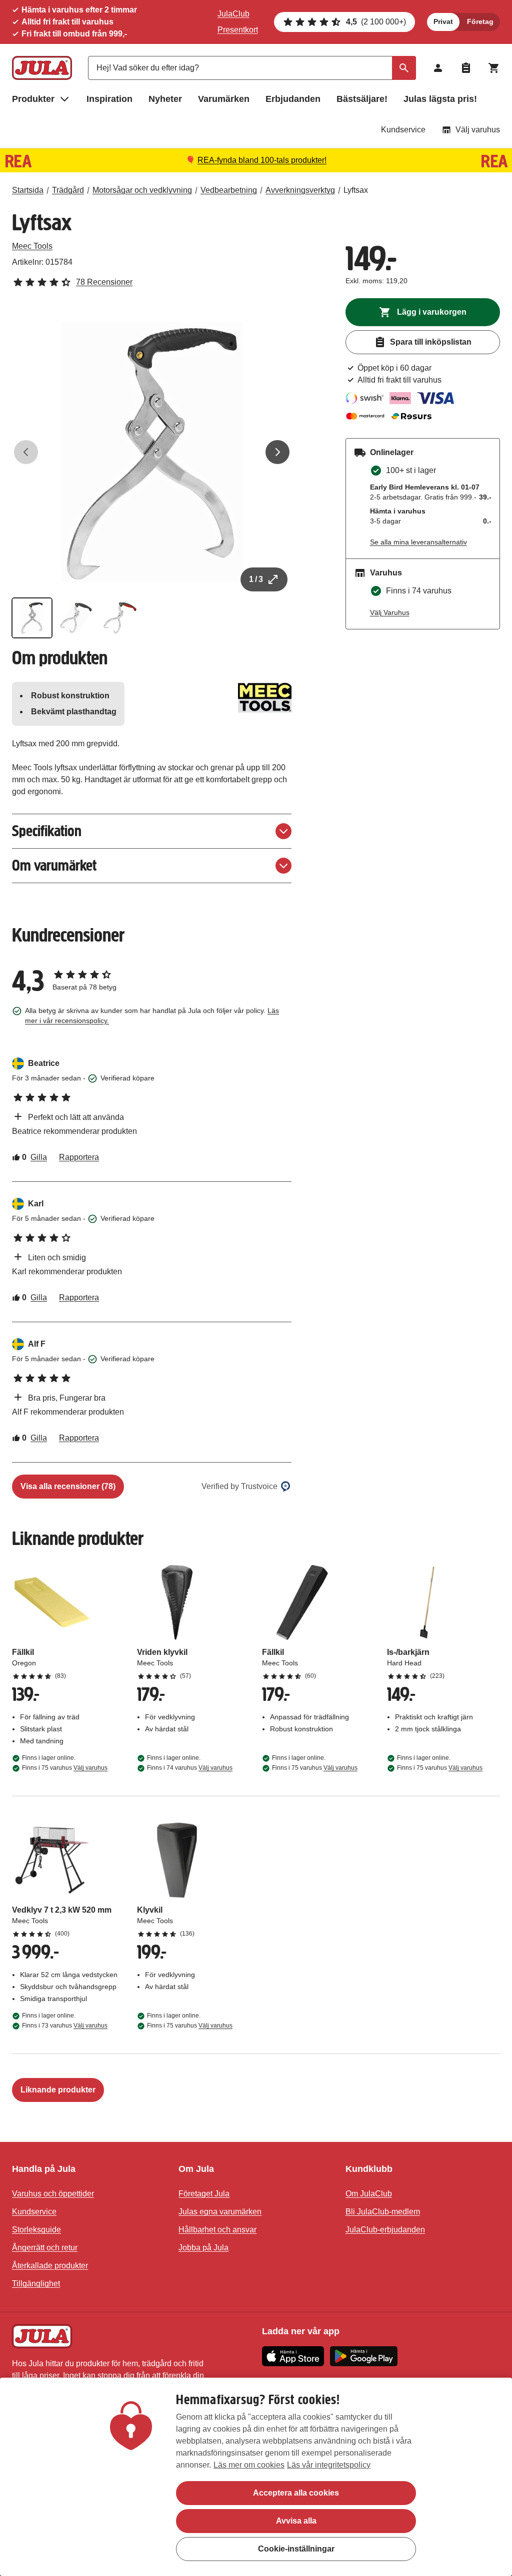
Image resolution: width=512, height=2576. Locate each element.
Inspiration (109, 99)
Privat (443, 21)
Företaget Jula (204, 2194)
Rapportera (79, 1157)
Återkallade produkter (50, 2266)
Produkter (33, 99)
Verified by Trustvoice (239, 1486)
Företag (480, 21)
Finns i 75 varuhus (65, 1768)
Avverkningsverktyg (300, 190)
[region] (256, 2477)
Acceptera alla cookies (296, 2493)
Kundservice (403, 130)
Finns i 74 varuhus (190, 1768)
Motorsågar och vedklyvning (142, 190)
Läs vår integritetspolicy (329, 2465)
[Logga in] (438, 68)
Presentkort (238, 30)
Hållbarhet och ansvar (217, 2230)
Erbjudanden (293, 99)
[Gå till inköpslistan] (466, 68)
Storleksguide (36, 2230)
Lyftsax (356, 190)
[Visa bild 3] (120, 618)
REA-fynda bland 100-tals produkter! (262, 160)
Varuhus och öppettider (53, 2194)
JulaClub (233, 14)
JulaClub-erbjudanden (385, 2230)
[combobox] (252, 68)
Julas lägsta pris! (440, 99)
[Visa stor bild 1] (152, 452)
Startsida (28, 190)
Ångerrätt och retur (45, 2248)
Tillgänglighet (36, 2284)
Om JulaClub (369, 2194)
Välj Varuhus (390, 612)
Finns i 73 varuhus (65, 2026)
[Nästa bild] (277, 452)
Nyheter (165, 99)
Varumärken (224, 99)
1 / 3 (256, 579)
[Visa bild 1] (32, 618)
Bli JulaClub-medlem (383, 2212)
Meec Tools (32, 246)
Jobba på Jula (203, 2248)
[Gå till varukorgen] (494, 68)
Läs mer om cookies (249, 2465)
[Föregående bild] (26, 452)
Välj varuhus (478, 130)
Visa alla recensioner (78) (68, 1486)
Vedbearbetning (229, 190)
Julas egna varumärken (220, 2212)
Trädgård (68, 190)
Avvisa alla (296, 2521)
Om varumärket (54, 865)
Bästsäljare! (362, 99)
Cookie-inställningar (296, 2549)
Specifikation (47, 831)
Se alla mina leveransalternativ (418, 542)
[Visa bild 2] (76, 618)
